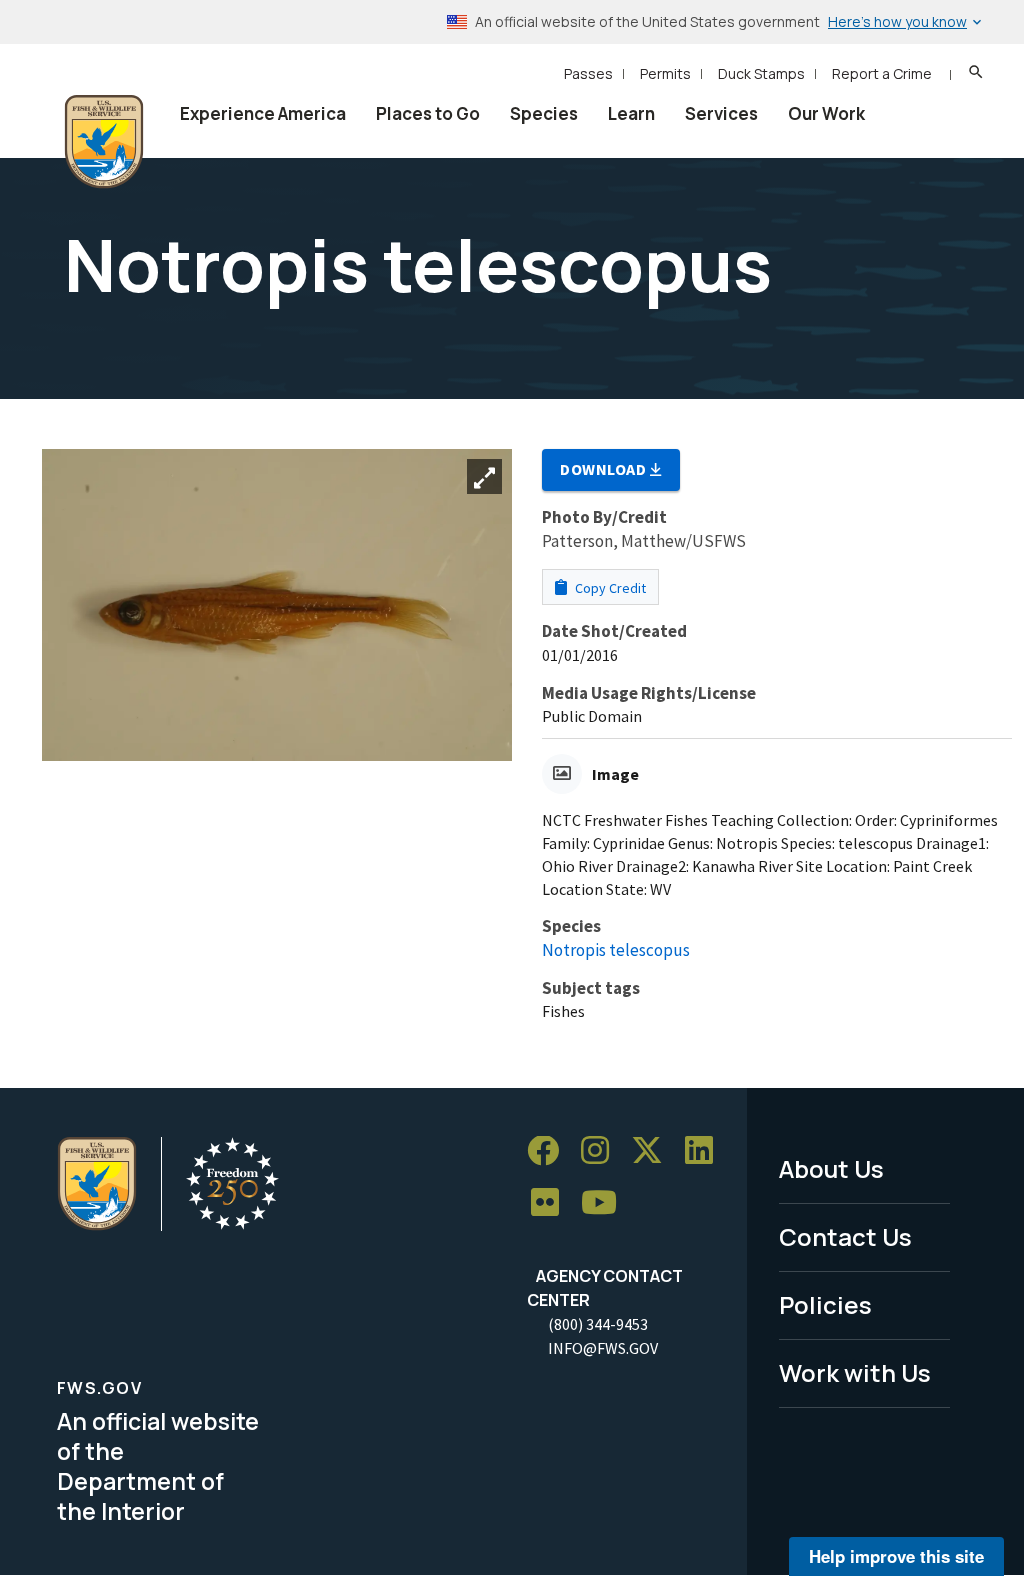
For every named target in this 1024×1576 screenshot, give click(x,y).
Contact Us (845, 1236)
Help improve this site (896, 1556)
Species (544, 113)
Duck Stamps (761, 73)
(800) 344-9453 (598, 1324)
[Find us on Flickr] (552, 1203)
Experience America (263, 113)
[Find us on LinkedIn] (706, 1151)
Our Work (826, 113)
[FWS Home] (104, 142)
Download (605, 469)
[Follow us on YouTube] (606, 1203)
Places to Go (428, 113)
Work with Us (855, 1372)
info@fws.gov (603, 1348)
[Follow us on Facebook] (550, 1151)
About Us (831, 1168)
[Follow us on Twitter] (654, 1151)
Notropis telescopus (616, 950)
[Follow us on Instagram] (602, 1151)
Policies (825, 1304)
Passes (588, 73)
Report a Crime (882, 73)
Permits (665, 73)
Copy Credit (609, 588)
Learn (631, 113)
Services (721, 113)
